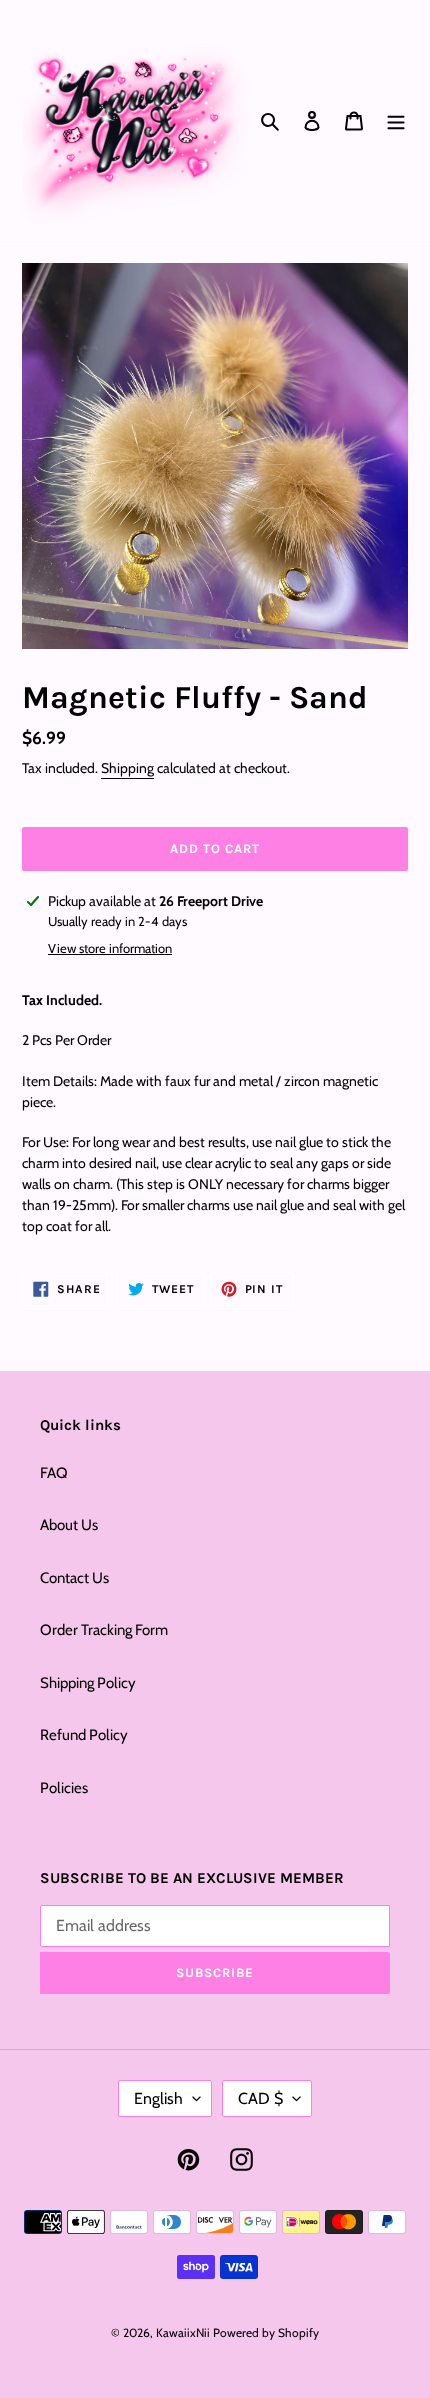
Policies (64, 1788)
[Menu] (396, 120)
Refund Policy (84, 1735)
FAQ (54, 1473)
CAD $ (260, 2098)
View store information (110, 948)
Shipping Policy (88, 1683)
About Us (69, 1525)
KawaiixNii (183, 2332)
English (158, 2098)
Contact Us (74, 1578)
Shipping (127, 768)
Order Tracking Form (104, 1630)
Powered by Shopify (266, 2332)
